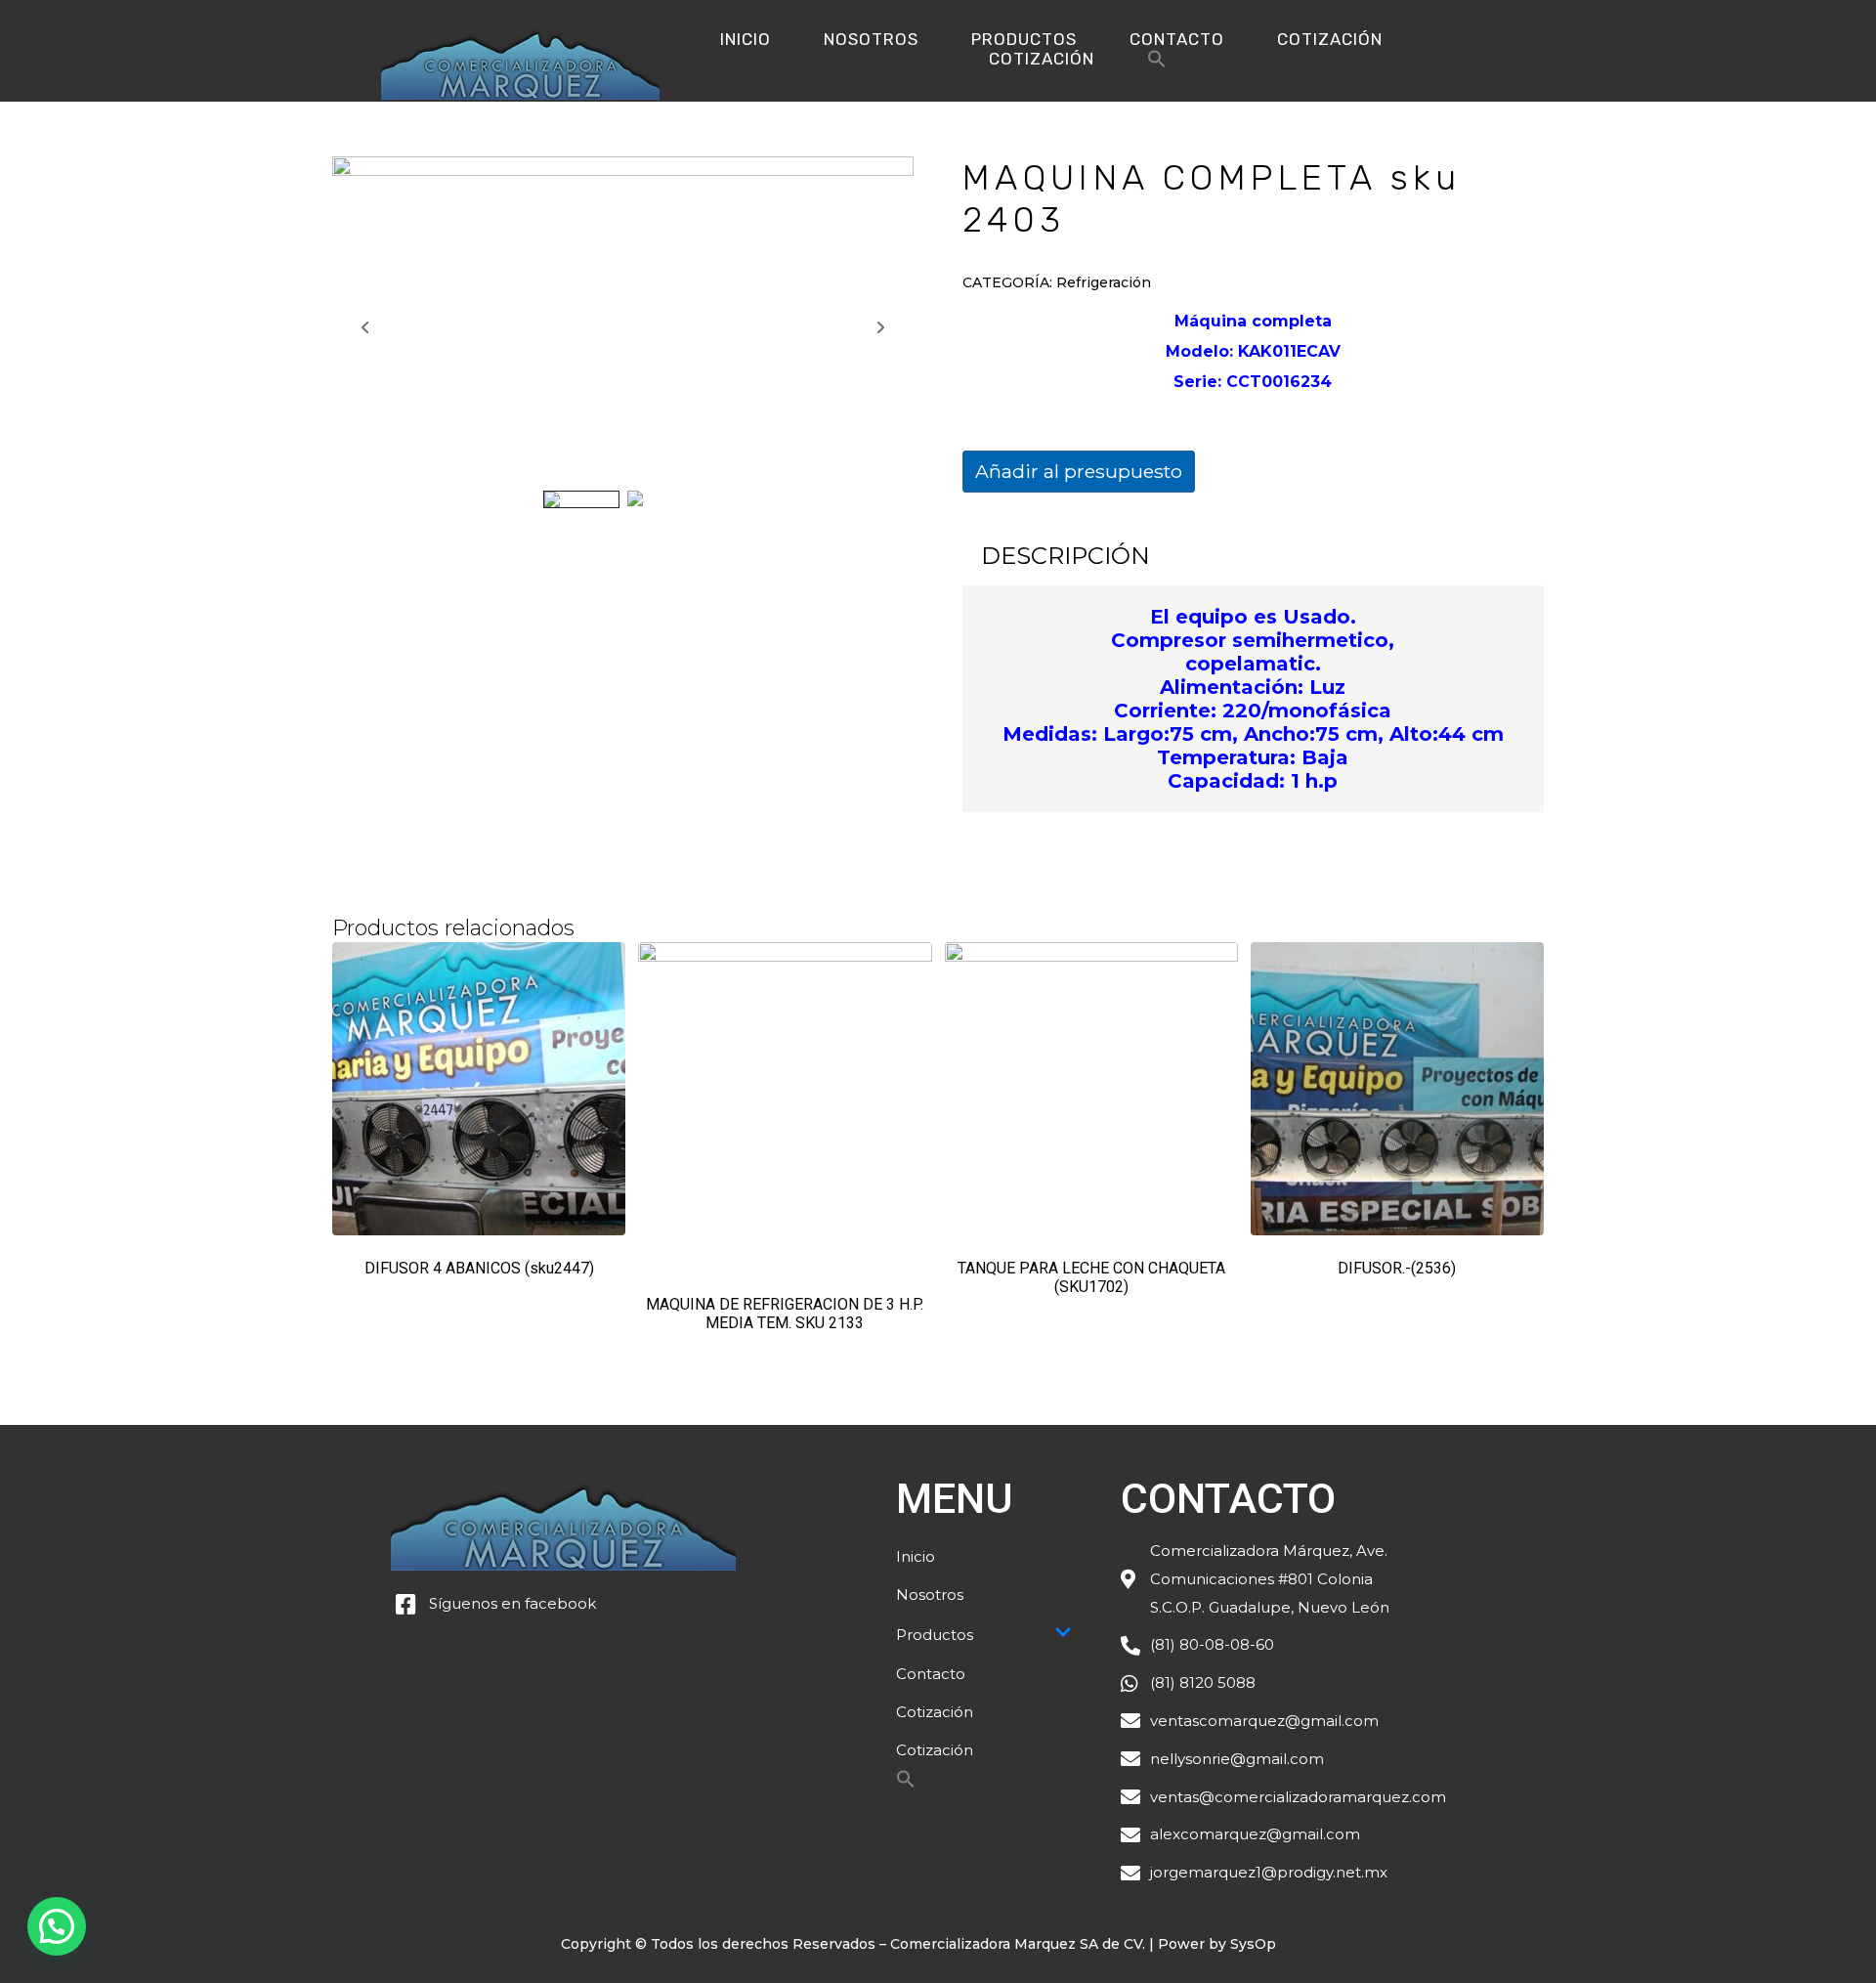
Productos (1024, 39)
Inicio (746, 39)
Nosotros (871, 39)
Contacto (1177, 39)
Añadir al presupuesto (1079, 471)
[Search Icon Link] (1157, 64)
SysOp (1253, 1944)
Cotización (1330, 39)
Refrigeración (1104, 282)
